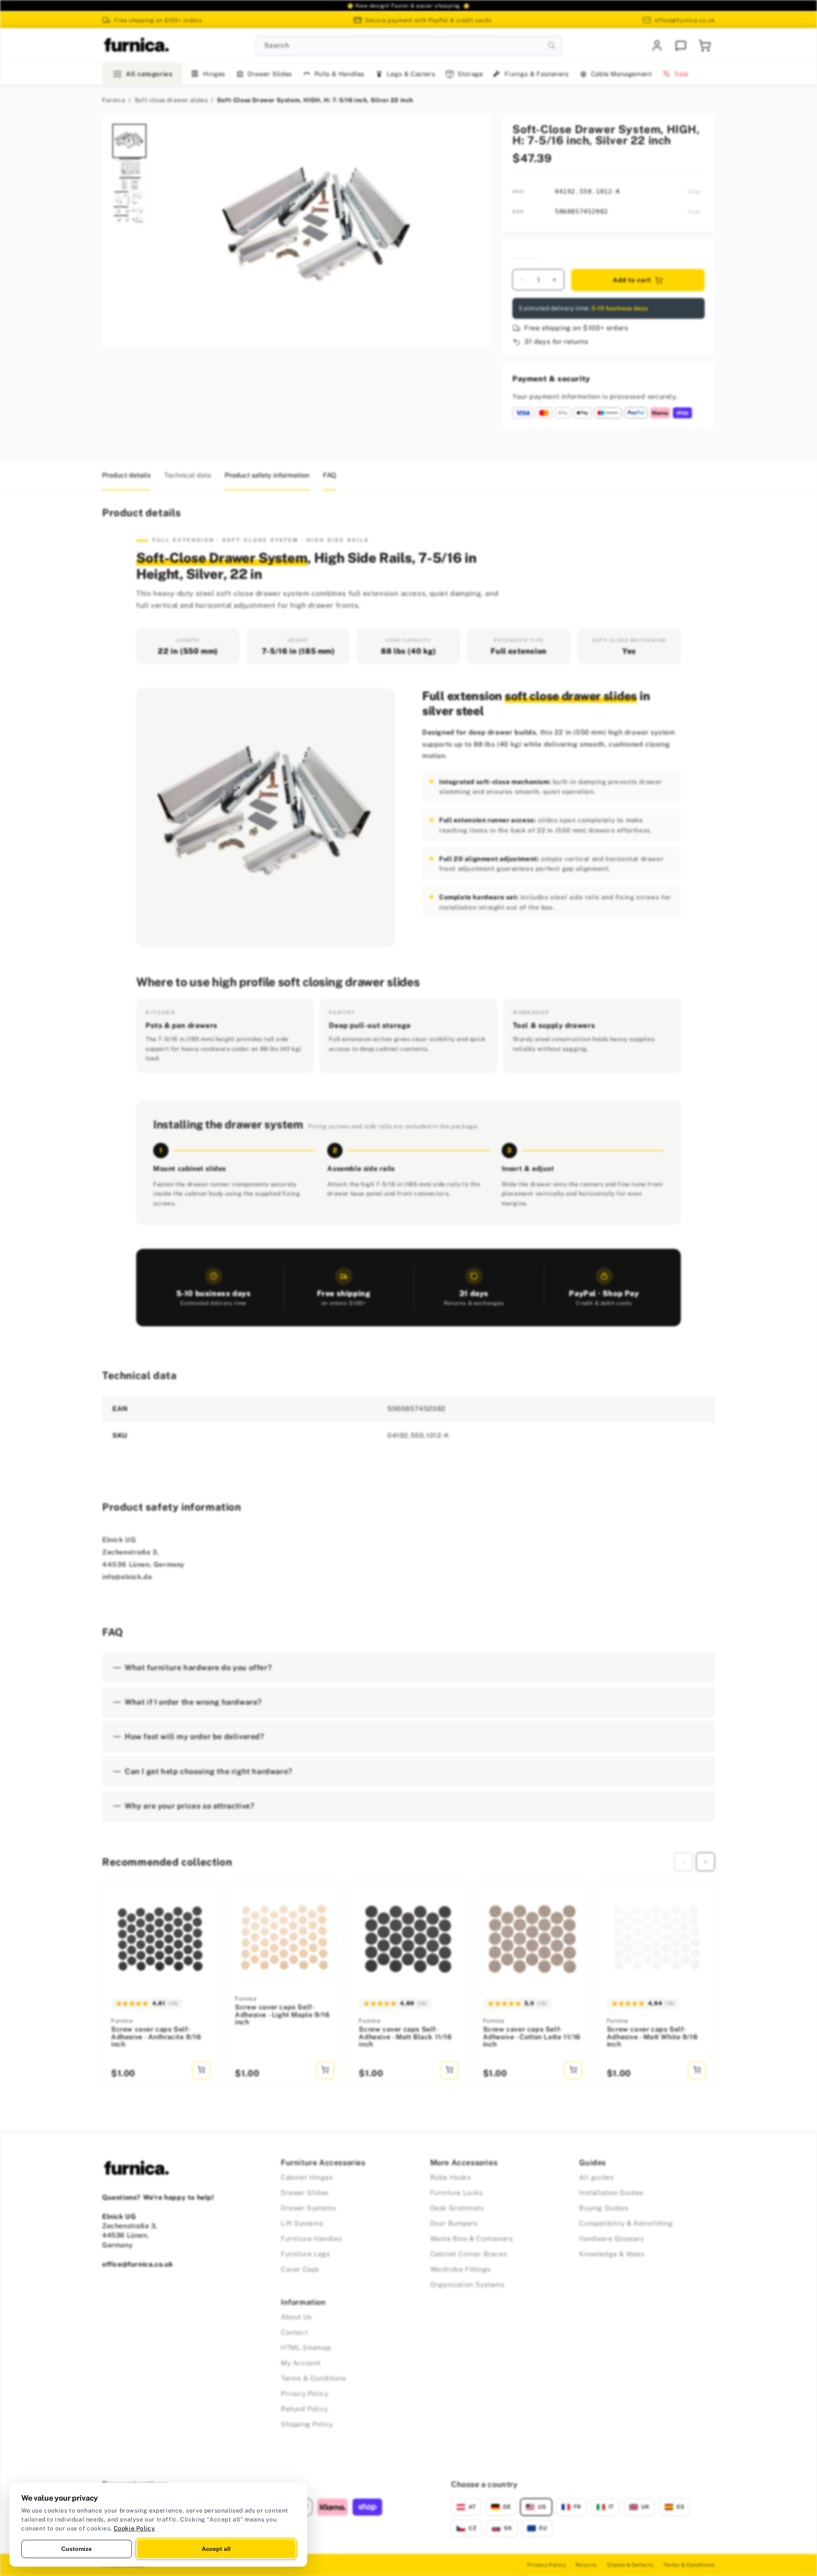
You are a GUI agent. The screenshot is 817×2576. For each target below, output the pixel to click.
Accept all (216, 2549)
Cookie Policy (134, 2528)
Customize (77, 2549)
